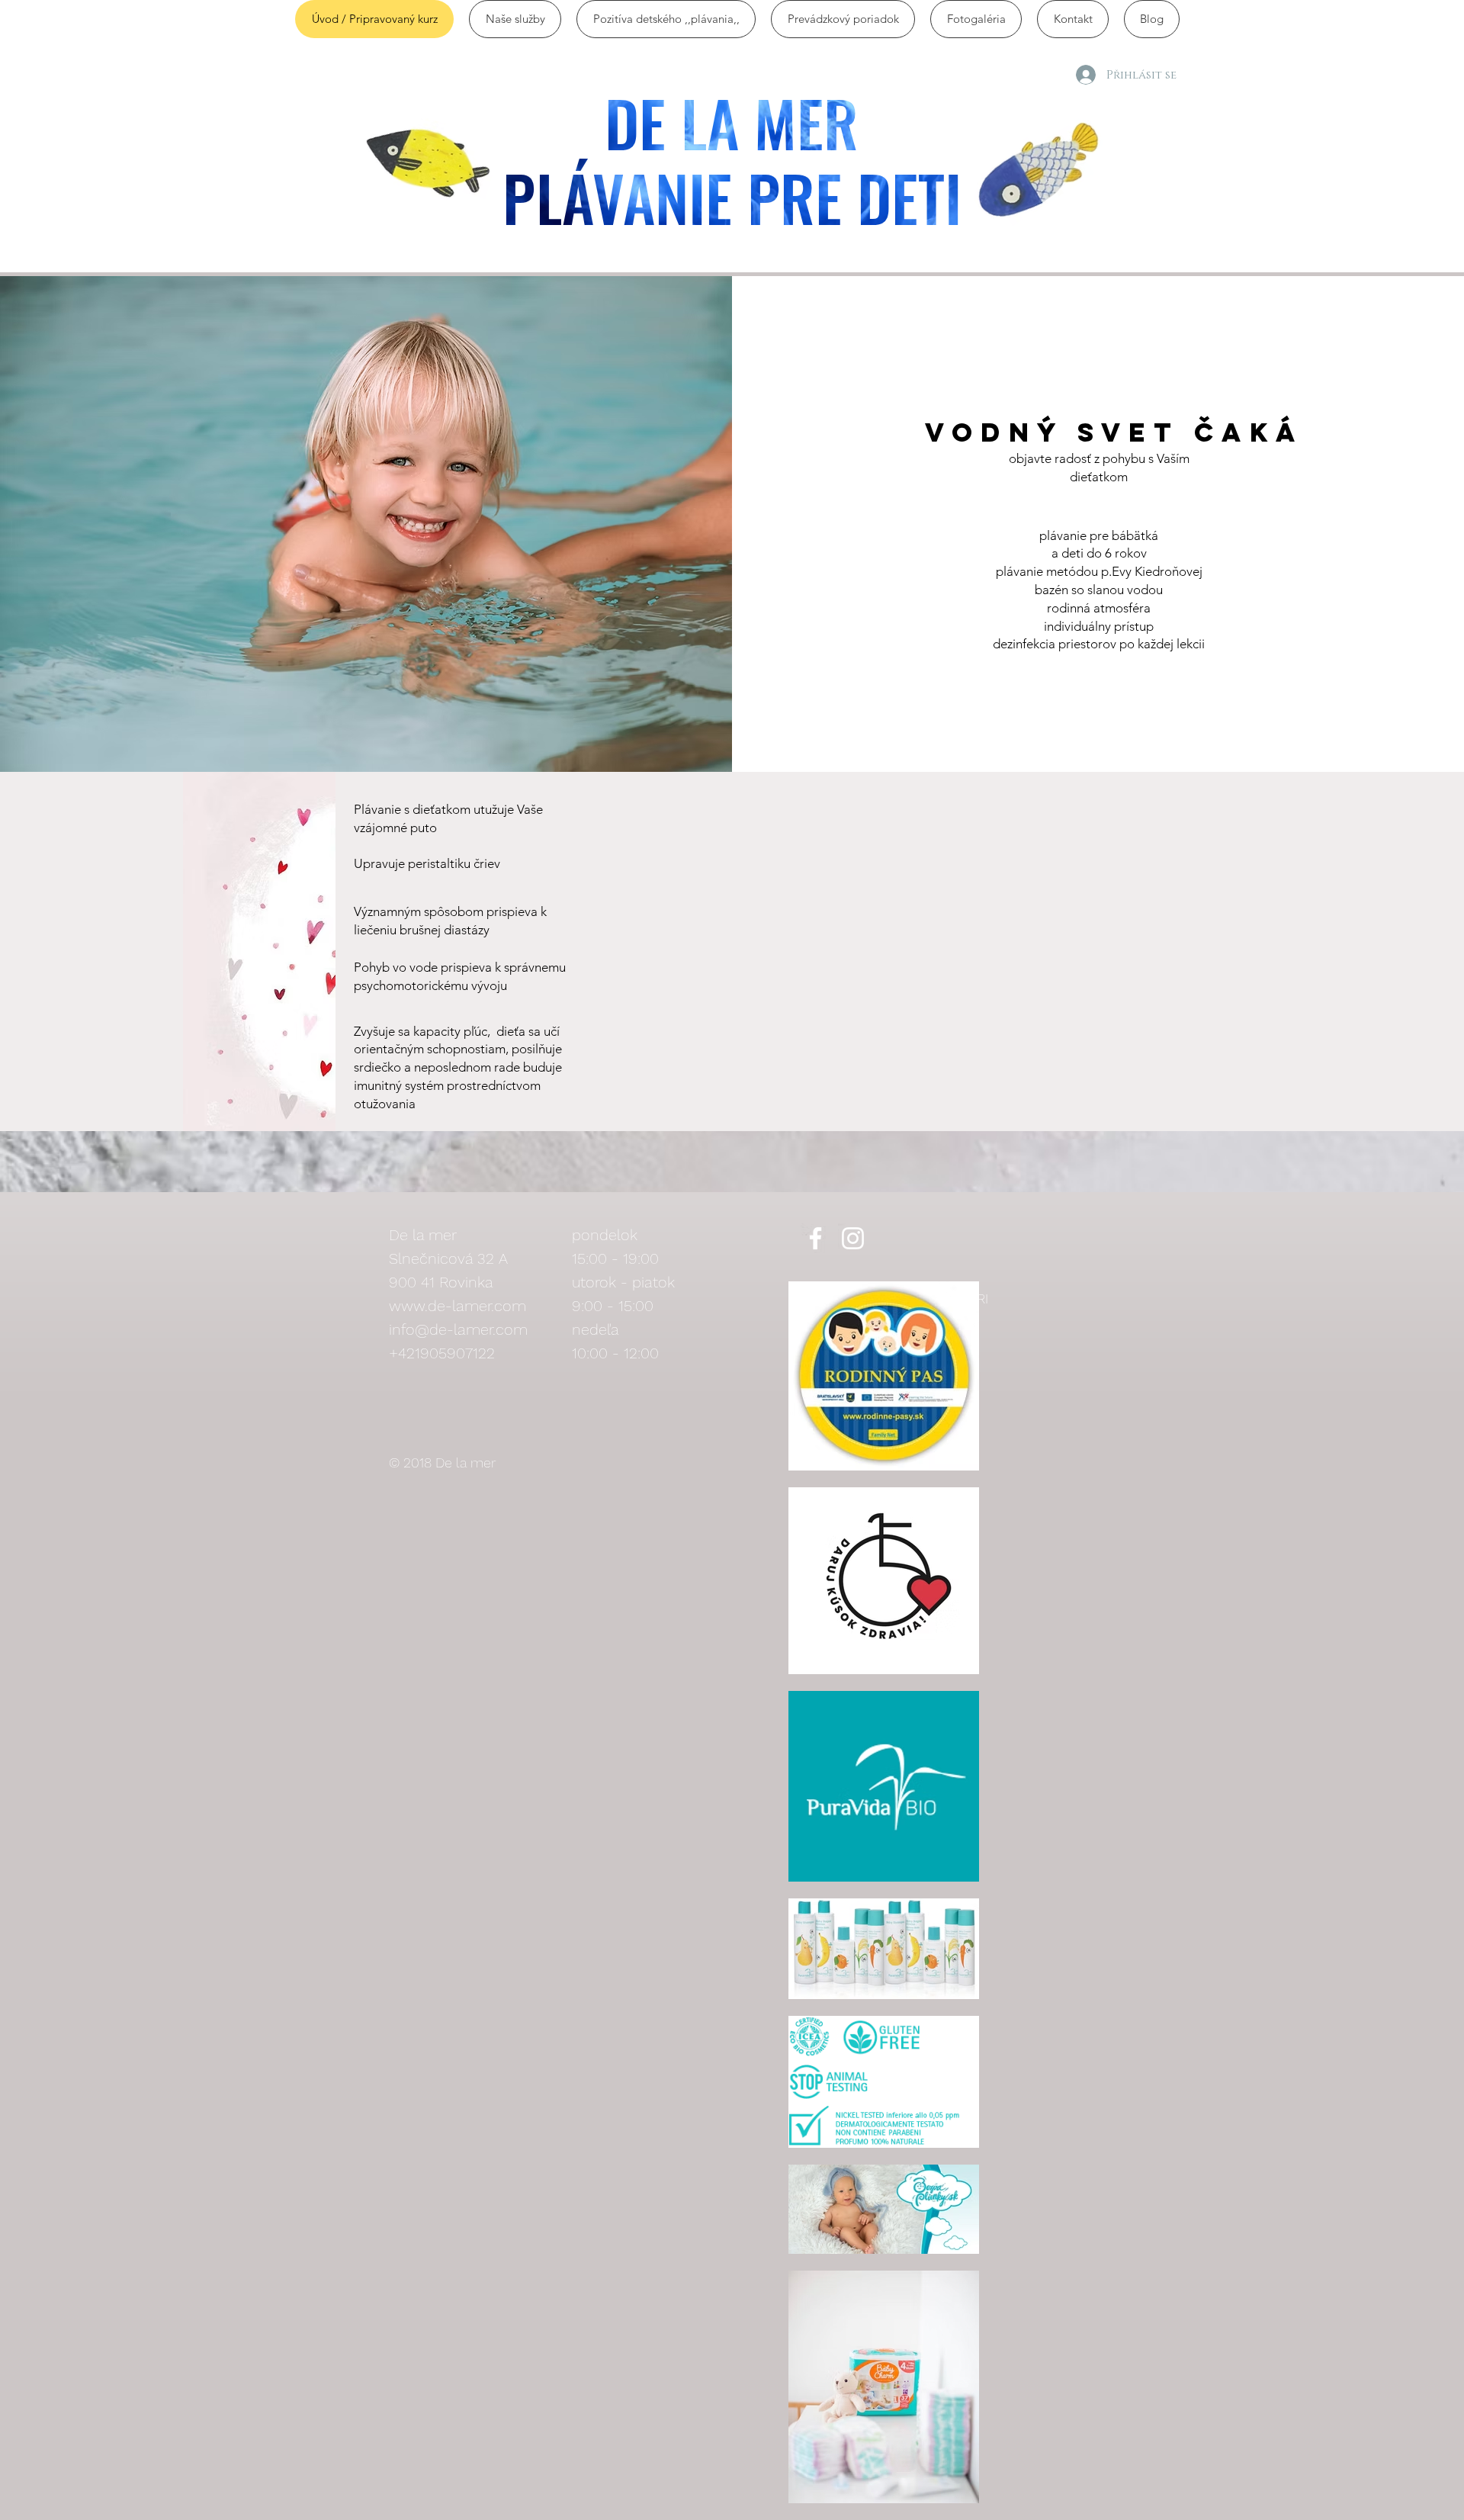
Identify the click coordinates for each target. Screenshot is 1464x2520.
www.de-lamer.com (457, 1306)
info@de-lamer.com (458, 1329)
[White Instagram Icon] (853, 1238)
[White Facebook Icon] (815, 1238)
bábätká (1135, 535)
